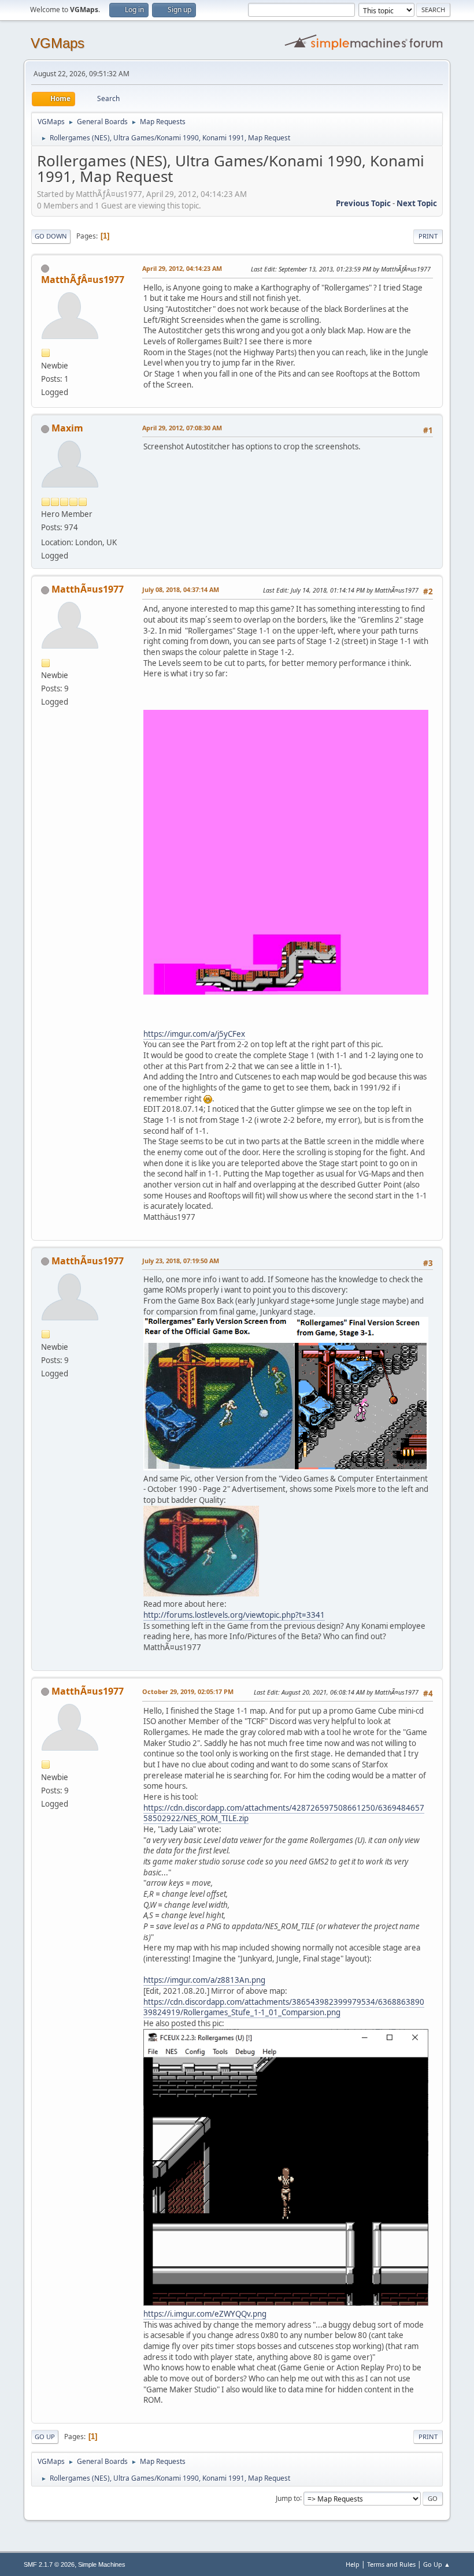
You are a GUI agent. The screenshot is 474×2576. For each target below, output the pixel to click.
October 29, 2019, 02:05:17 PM (188, 1691)
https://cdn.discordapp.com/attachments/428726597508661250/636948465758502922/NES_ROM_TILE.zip (284, 1813)
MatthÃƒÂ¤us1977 (83, 280)
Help (353, 2564)
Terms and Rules (391, 2564)
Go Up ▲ (437, 2564)
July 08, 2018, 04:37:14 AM (181, 589)
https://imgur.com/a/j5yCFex (194, 1034)
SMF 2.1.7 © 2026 (49, 2564)
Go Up (45, 2437)
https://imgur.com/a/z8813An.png (204, 1980)
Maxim (67, 428)
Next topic (417, 203)
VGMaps (58, 43)
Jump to (288, 2498)
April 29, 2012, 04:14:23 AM (182, 268)
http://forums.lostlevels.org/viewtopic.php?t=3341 (234, 1615)
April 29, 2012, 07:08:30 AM (182, 428)
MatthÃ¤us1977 (88, 589)
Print (428, 236)
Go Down (51, 236)
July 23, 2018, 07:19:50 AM (181, 1261)
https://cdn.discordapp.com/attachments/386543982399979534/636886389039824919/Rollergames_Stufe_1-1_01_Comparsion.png (284, 2007)
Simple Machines (102, 2564)
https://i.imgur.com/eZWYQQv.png (205, 2314)
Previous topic (363, 203)
